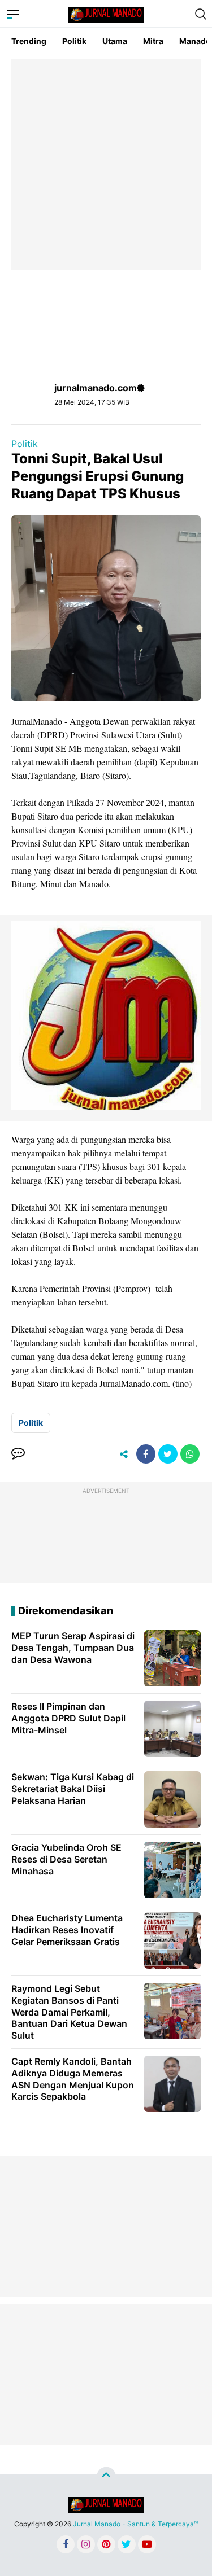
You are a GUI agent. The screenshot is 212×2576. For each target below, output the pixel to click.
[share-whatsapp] (190, 1454)
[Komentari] (18, 1454)
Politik (74, 41)
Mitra (153, 41)
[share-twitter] (168, 1454)
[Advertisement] (106, 165)
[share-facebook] (146, 1454)
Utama (115, 41)
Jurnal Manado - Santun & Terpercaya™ (135, 2524)
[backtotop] (106, 2477)
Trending (29, 41)
